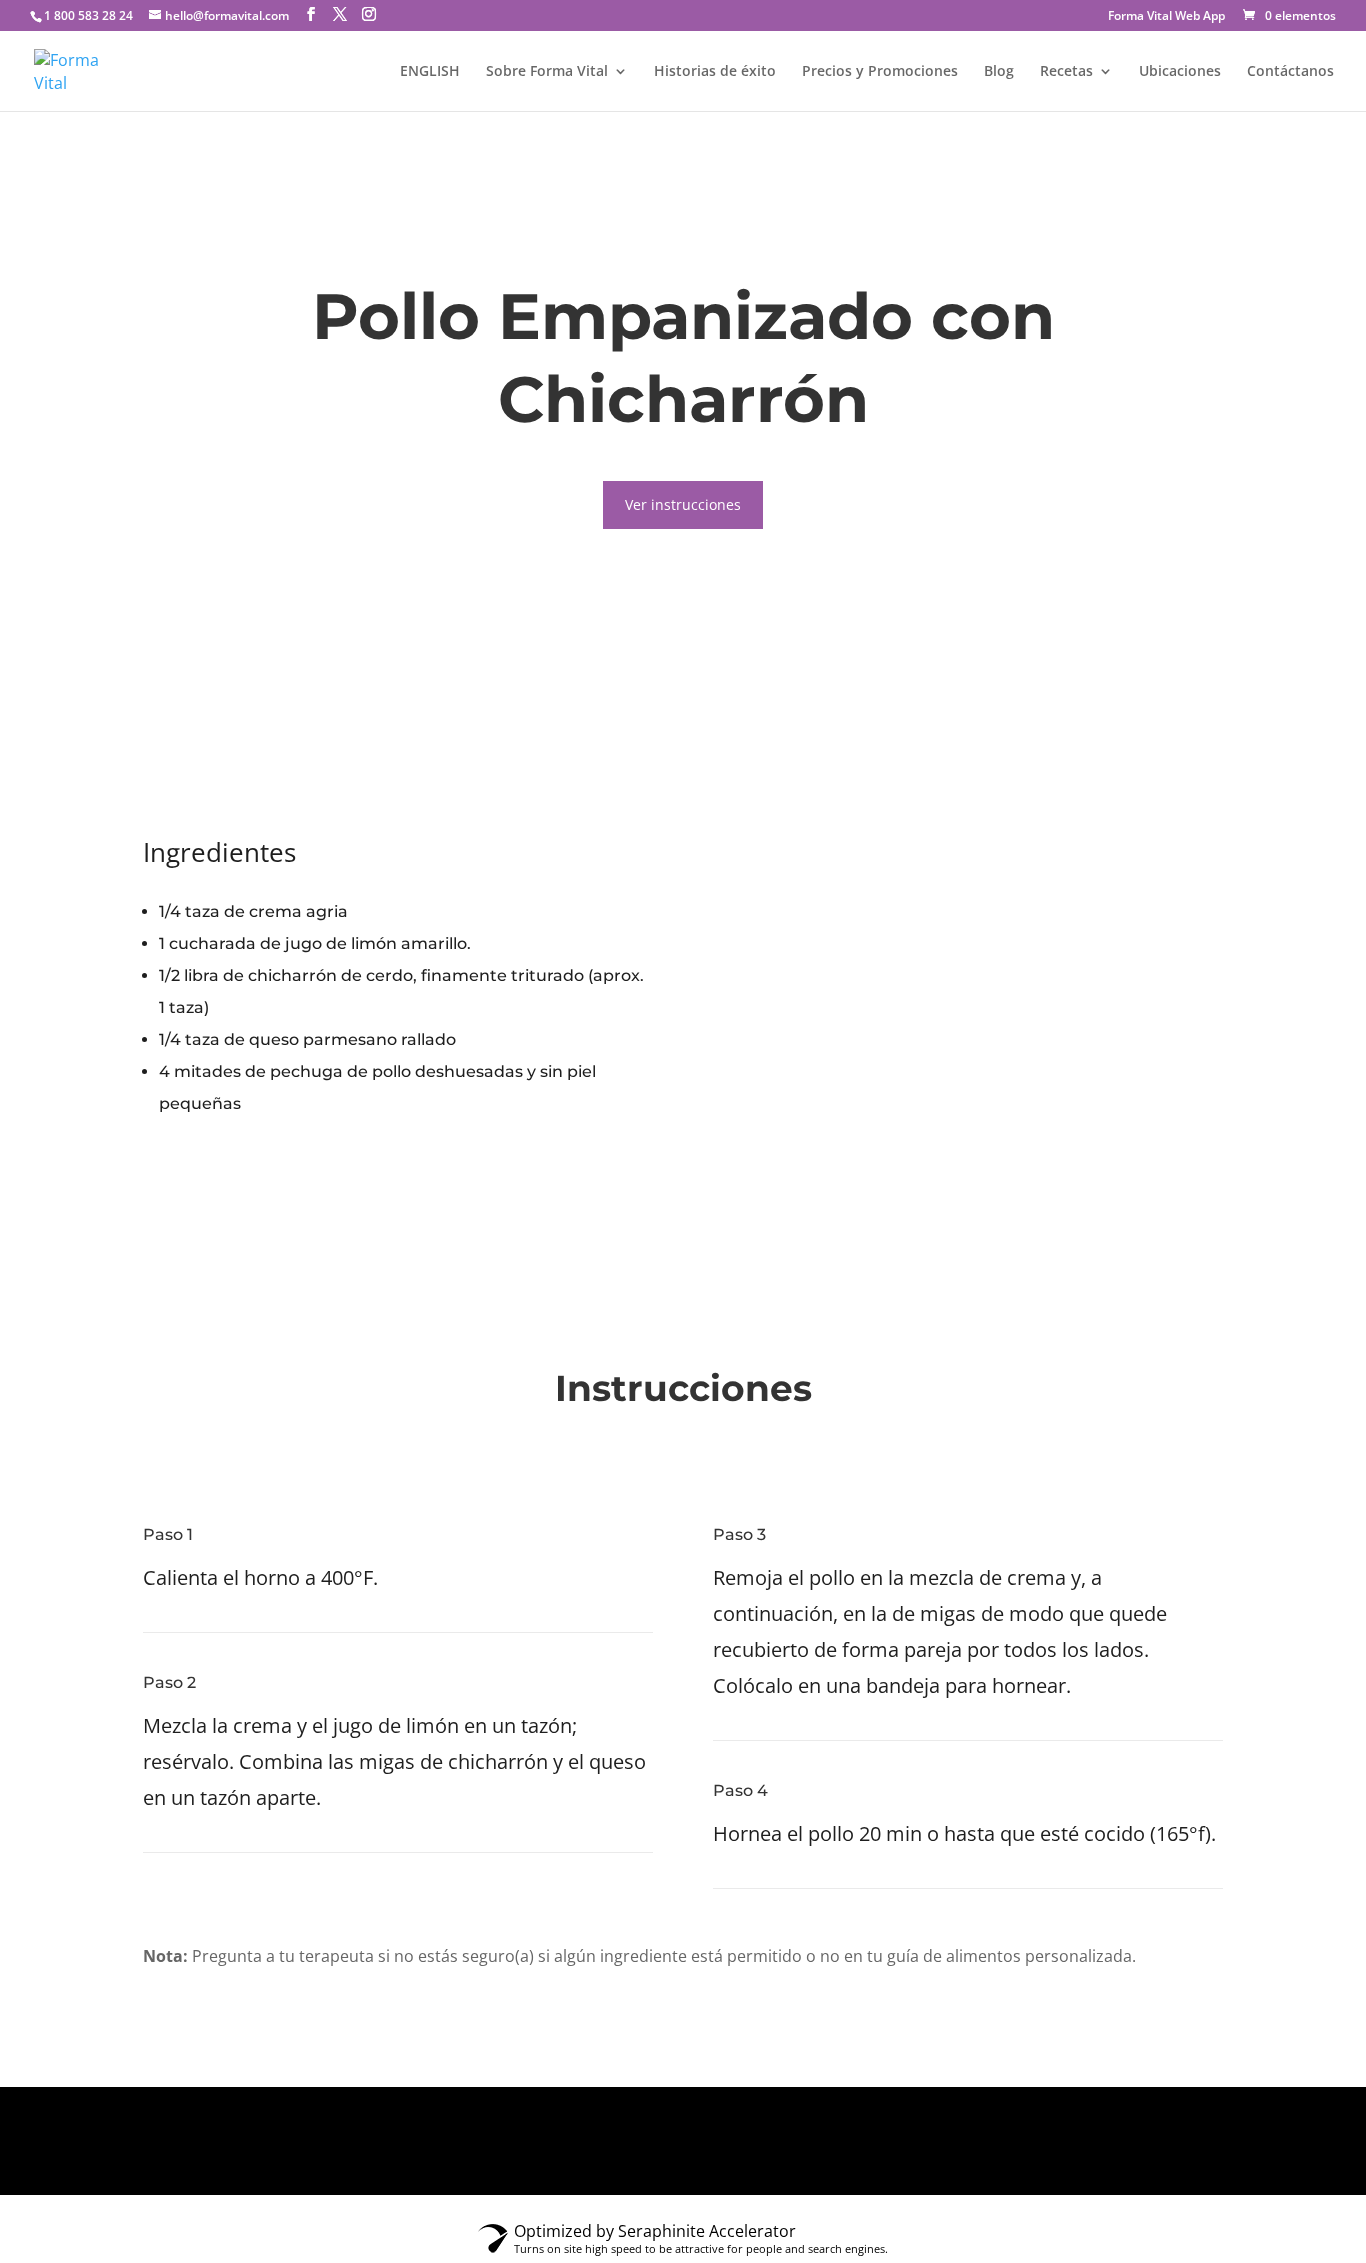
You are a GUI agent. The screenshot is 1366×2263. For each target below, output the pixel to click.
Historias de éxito (715, 72)
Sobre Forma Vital (547, 72)
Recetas (1066, 72)
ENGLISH (430, 72)
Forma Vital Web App (1166, 17)
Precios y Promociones (880, 72)
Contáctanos (1290, 72)
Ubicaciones (1180, 72)
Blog (999, 72)
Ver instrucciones (683, 504)
